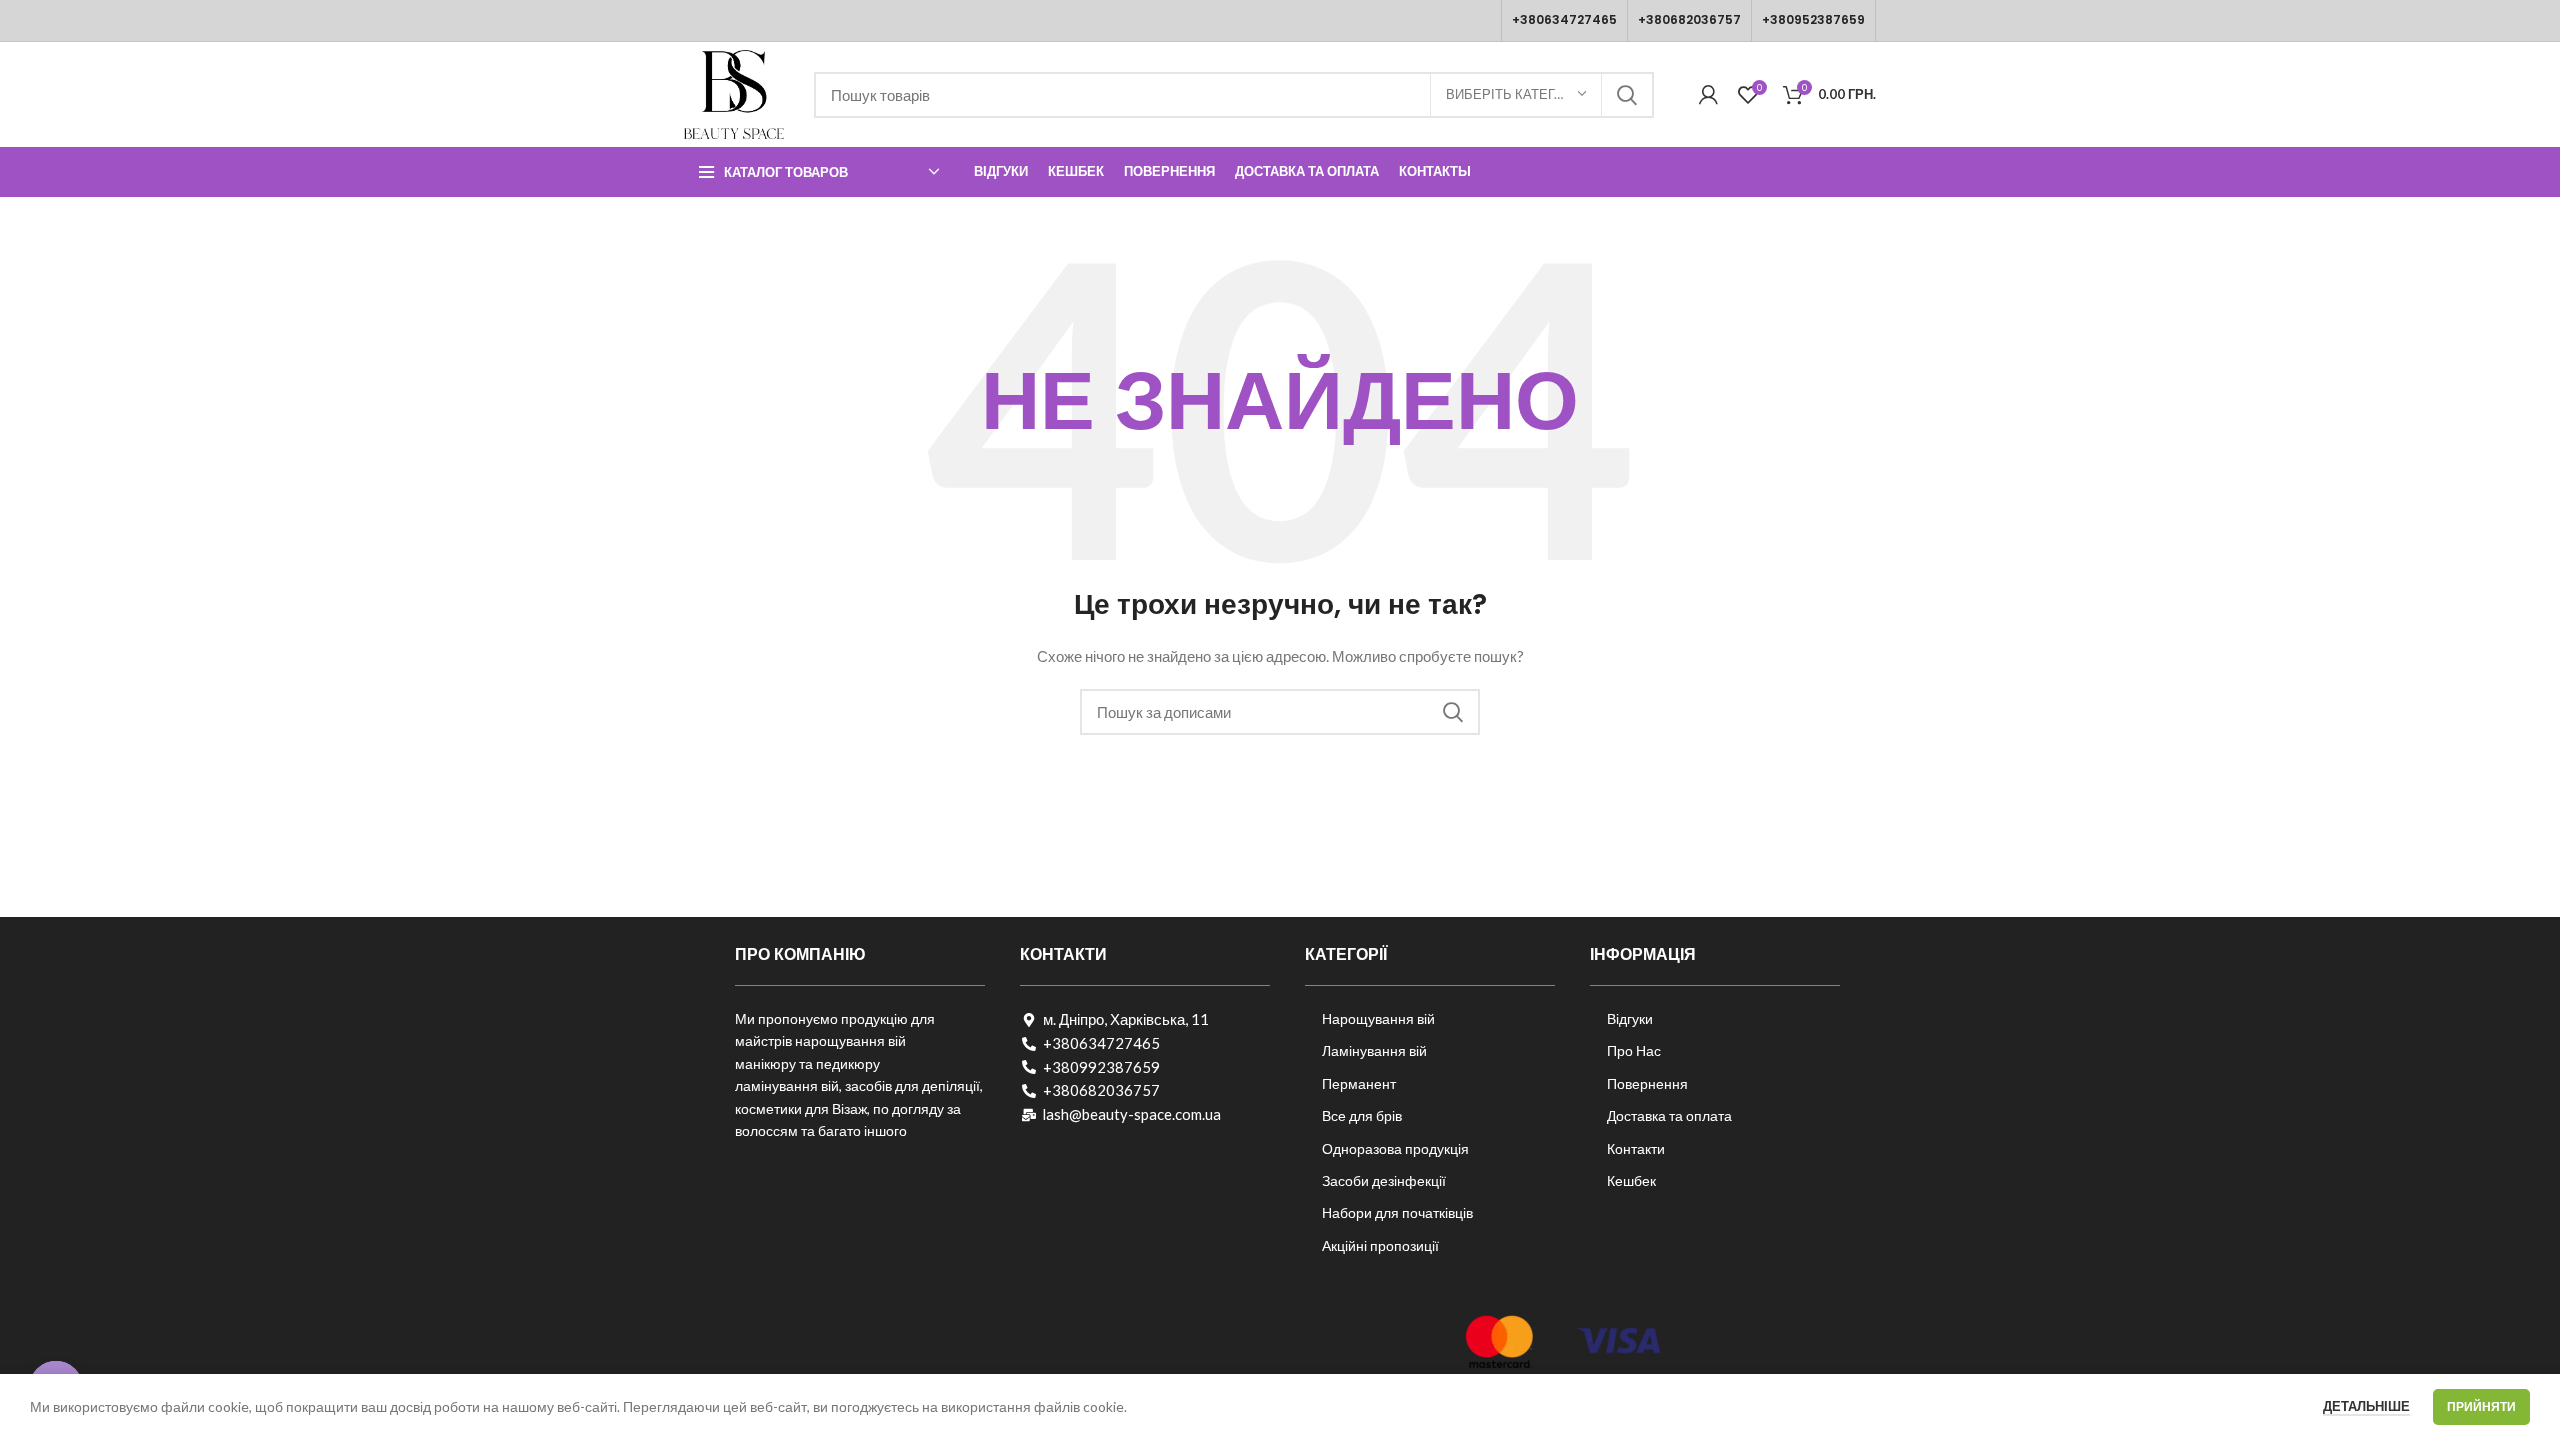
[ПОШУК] (1627, 95)
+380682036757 (1689, 19)
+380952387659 (1813, 19)
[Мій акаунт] (1708, 95)
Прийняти (2481, 1406)
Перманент (1359, 1083)
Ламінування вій (1374, 1050)
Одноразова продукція (1395, 1148)
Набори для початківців (1397, 1212)
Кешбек (1631, 1180)
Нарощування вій (1378, 1018)
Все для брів (1362, 1115)
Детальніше (2366, 1406)
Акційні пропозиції (1380, 1245)
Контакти (1636, 1148)
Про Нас (1634, 1050)
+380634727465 (1564, 19)
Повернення (1647, 1083)
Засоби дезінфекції (1384, 1180)
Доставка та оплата (1669, 1115)
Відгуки (1630, 1018)
